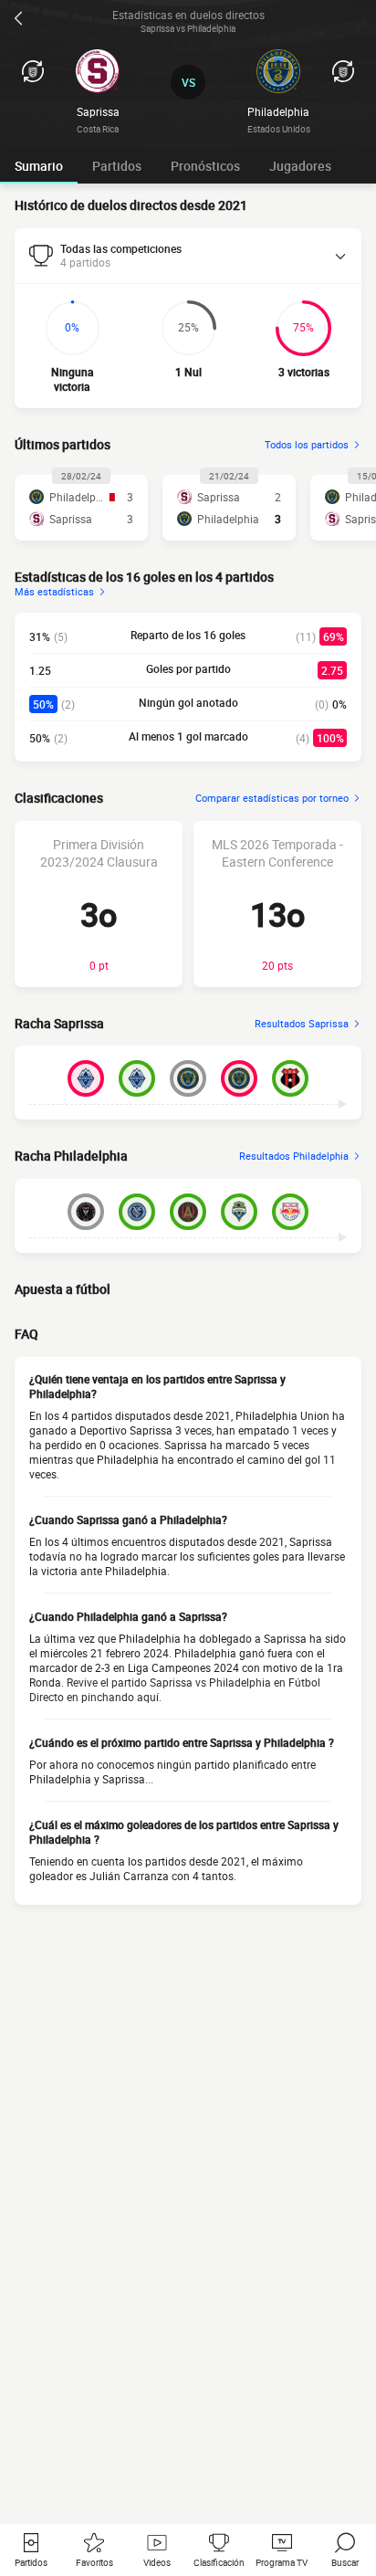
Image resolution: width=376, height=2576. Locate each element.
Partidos (117, 166)
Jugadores (300, 166)
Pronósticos (205, 166)
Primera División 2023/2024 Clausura (99, 853)
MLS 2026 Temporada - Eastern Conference (277, 853)
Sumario (39, 166)
